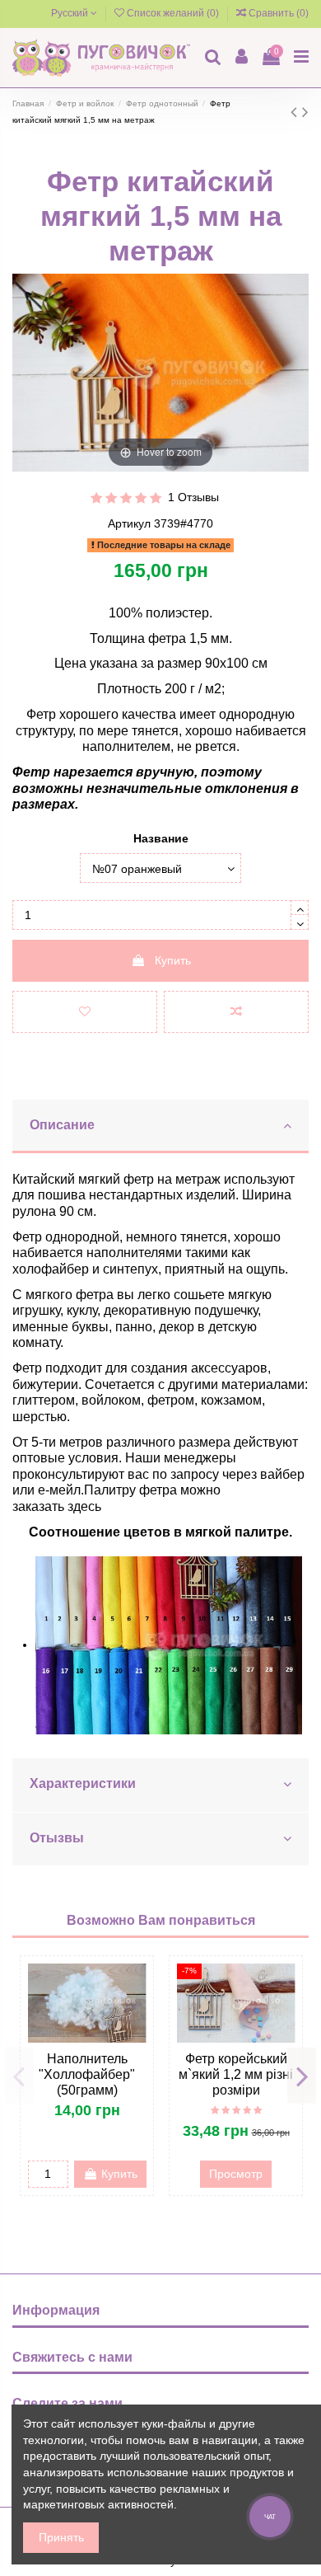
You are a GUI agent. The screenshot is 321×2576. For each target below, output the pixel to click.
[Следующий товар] (305, 112)
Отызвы (57, 1838)
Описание (62, 1125)
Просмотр (236, 2174)
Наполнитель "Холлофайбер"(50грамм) (87, 2074)
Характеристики (83, 1783)
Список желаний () (173, 13)
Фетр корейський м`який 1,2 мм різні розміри (236, 2074)
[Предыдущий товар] (296, 112)
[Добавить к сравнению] (236, 1012)
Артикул (129, 523)
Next (302, 2076)
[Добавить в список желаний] (85, 1012)
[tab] (160, 1127)
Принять (61, 2537)
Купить (173, 960)
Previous (19, 2076)
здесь (84, 1506)
